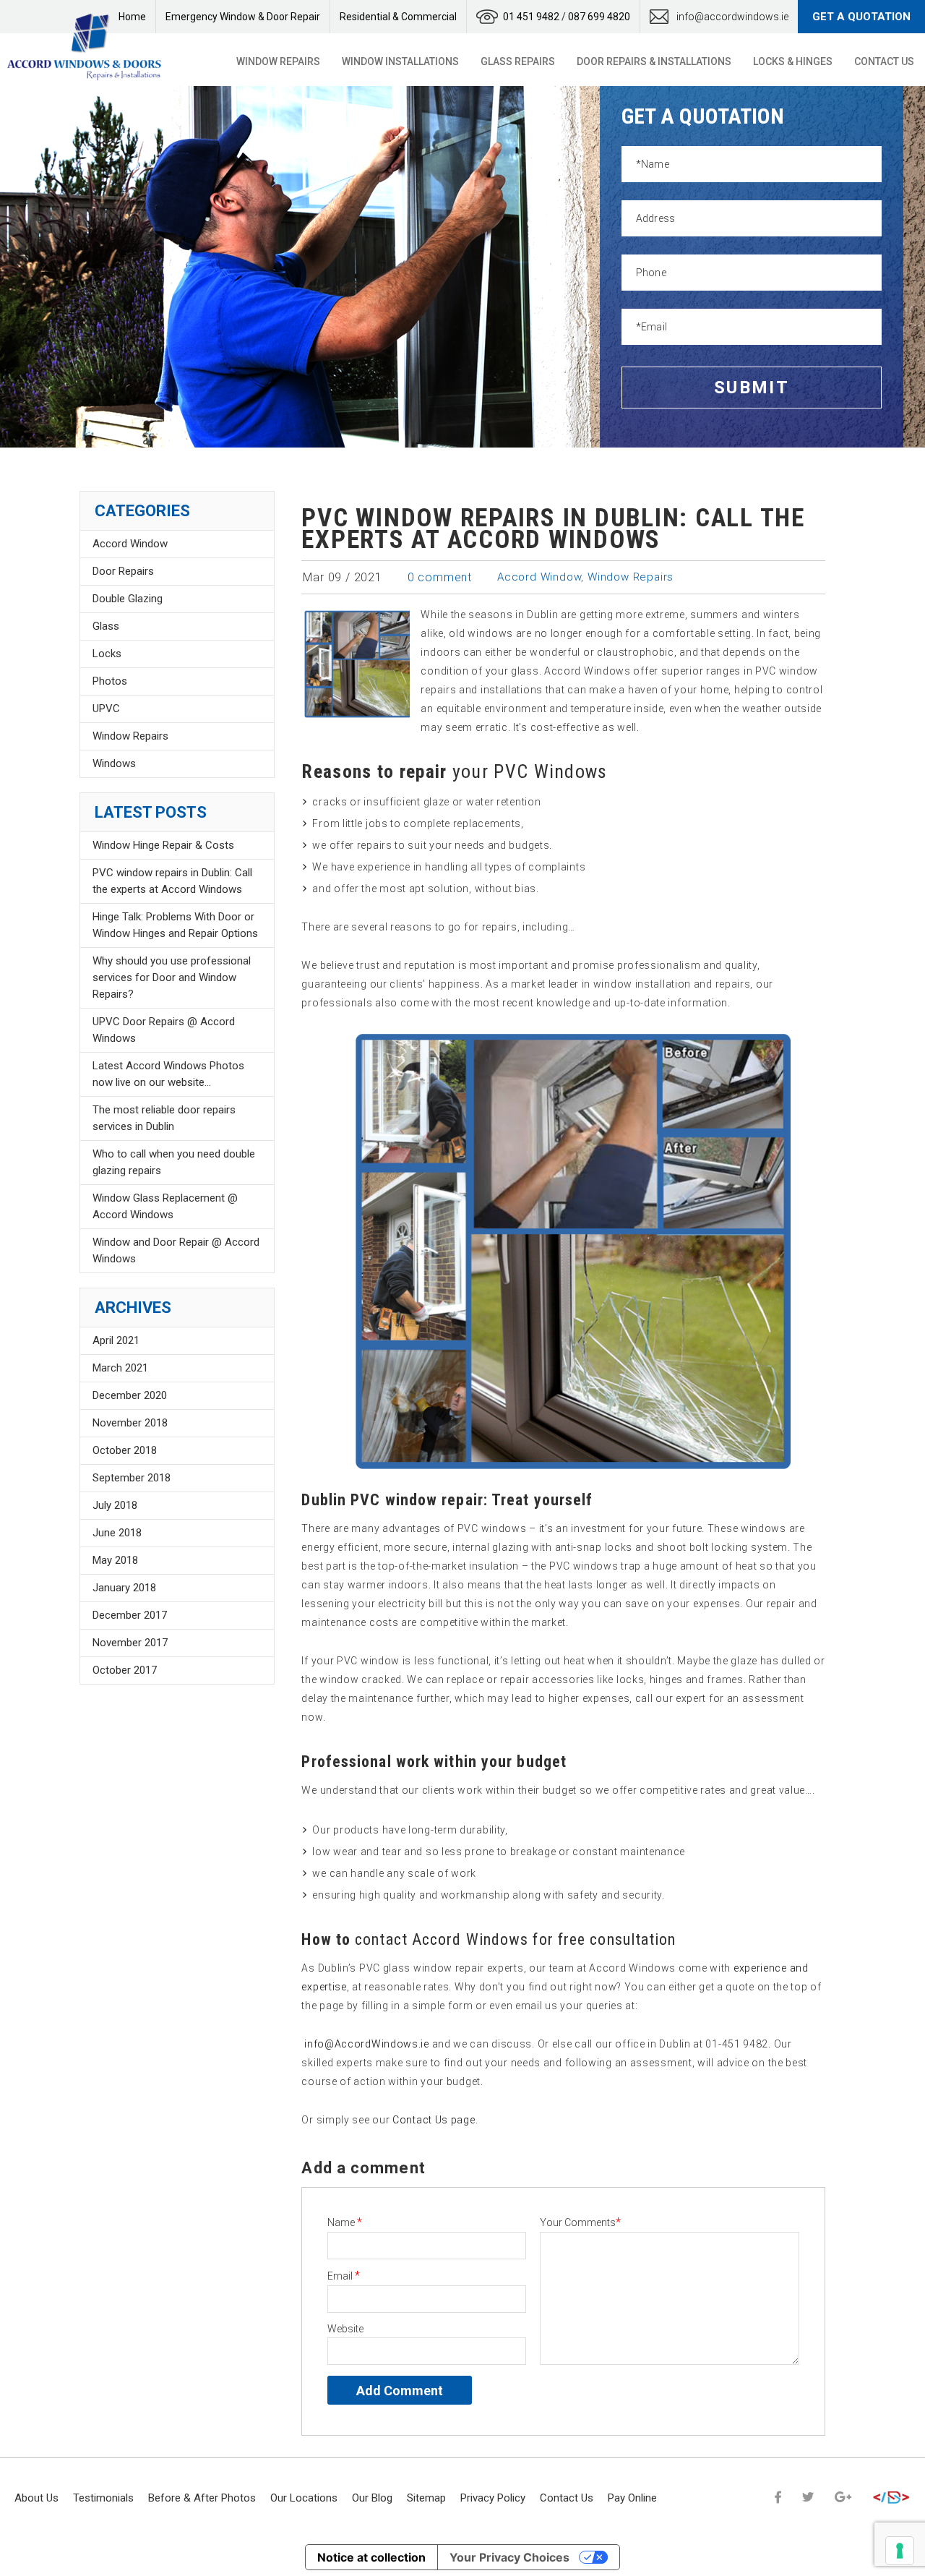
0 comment (440, 577)
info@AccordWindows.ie (367, 2044)
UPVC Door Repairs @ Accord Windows (164, 1030)
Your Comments (580, 2222)
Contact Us (884, 61)
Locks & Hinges (793, 61)
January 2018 (124, 1588)
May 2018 (115, 1560)
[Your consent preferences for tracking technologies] (900, 2551)
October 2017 (125, 1670)
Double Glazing (128, 599)
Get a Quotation (861, 17)
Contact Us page (434, 2120)
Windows (114, 763)
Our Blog (372, 2498)
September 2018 (132, 1478)
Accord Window (539, 577)
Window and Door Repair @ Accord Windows (176, 1250)
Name (345, 2222)
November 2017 (130, 1643)
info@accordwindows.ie (732, 17)
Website (345, 2329)
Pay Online (632, 2498)
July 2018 (115, 1505)
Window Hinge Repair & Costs (163, 845)
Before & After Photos (202, 2498)
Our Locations (304, 2498)
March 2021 (120, 1368)
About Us (36, 2498)
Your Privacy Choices (509, 2557)
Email (344, 2276)
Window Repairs (278, 61)
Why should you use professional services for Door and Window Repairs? (172, 977)
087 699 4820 (599, 17)
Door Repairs (123, 571)
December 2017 (130, 1615)
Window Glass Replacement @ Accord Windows (165, 1206)
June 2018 (117, 1533)
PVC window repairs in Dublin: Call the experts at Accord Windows (172, 881)
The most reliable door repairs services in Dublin (164, 1118)
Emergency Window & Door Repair (243, 17)
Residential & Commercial (398, 17)
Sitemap (426, 2498)
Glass (106, 626)
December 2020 (130, 1395)
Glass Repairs (518, 61)
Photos (110, 681)
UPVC (106, 709)
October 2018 (125, 1450)
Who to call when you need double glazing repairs (174, 1162)
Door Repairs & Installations (654, 61)
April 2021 (116, 1340)
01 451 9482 (531, 17)
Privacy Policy (493, 2498)
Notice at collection (371, 2557)
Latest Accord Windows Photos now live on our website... (168, 1074)
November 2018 (130, 1423)
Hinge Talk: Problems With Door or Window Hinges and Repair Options (175, 925)
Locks (107, 654)
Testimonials (103, 2498)
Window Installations (400, 61)
